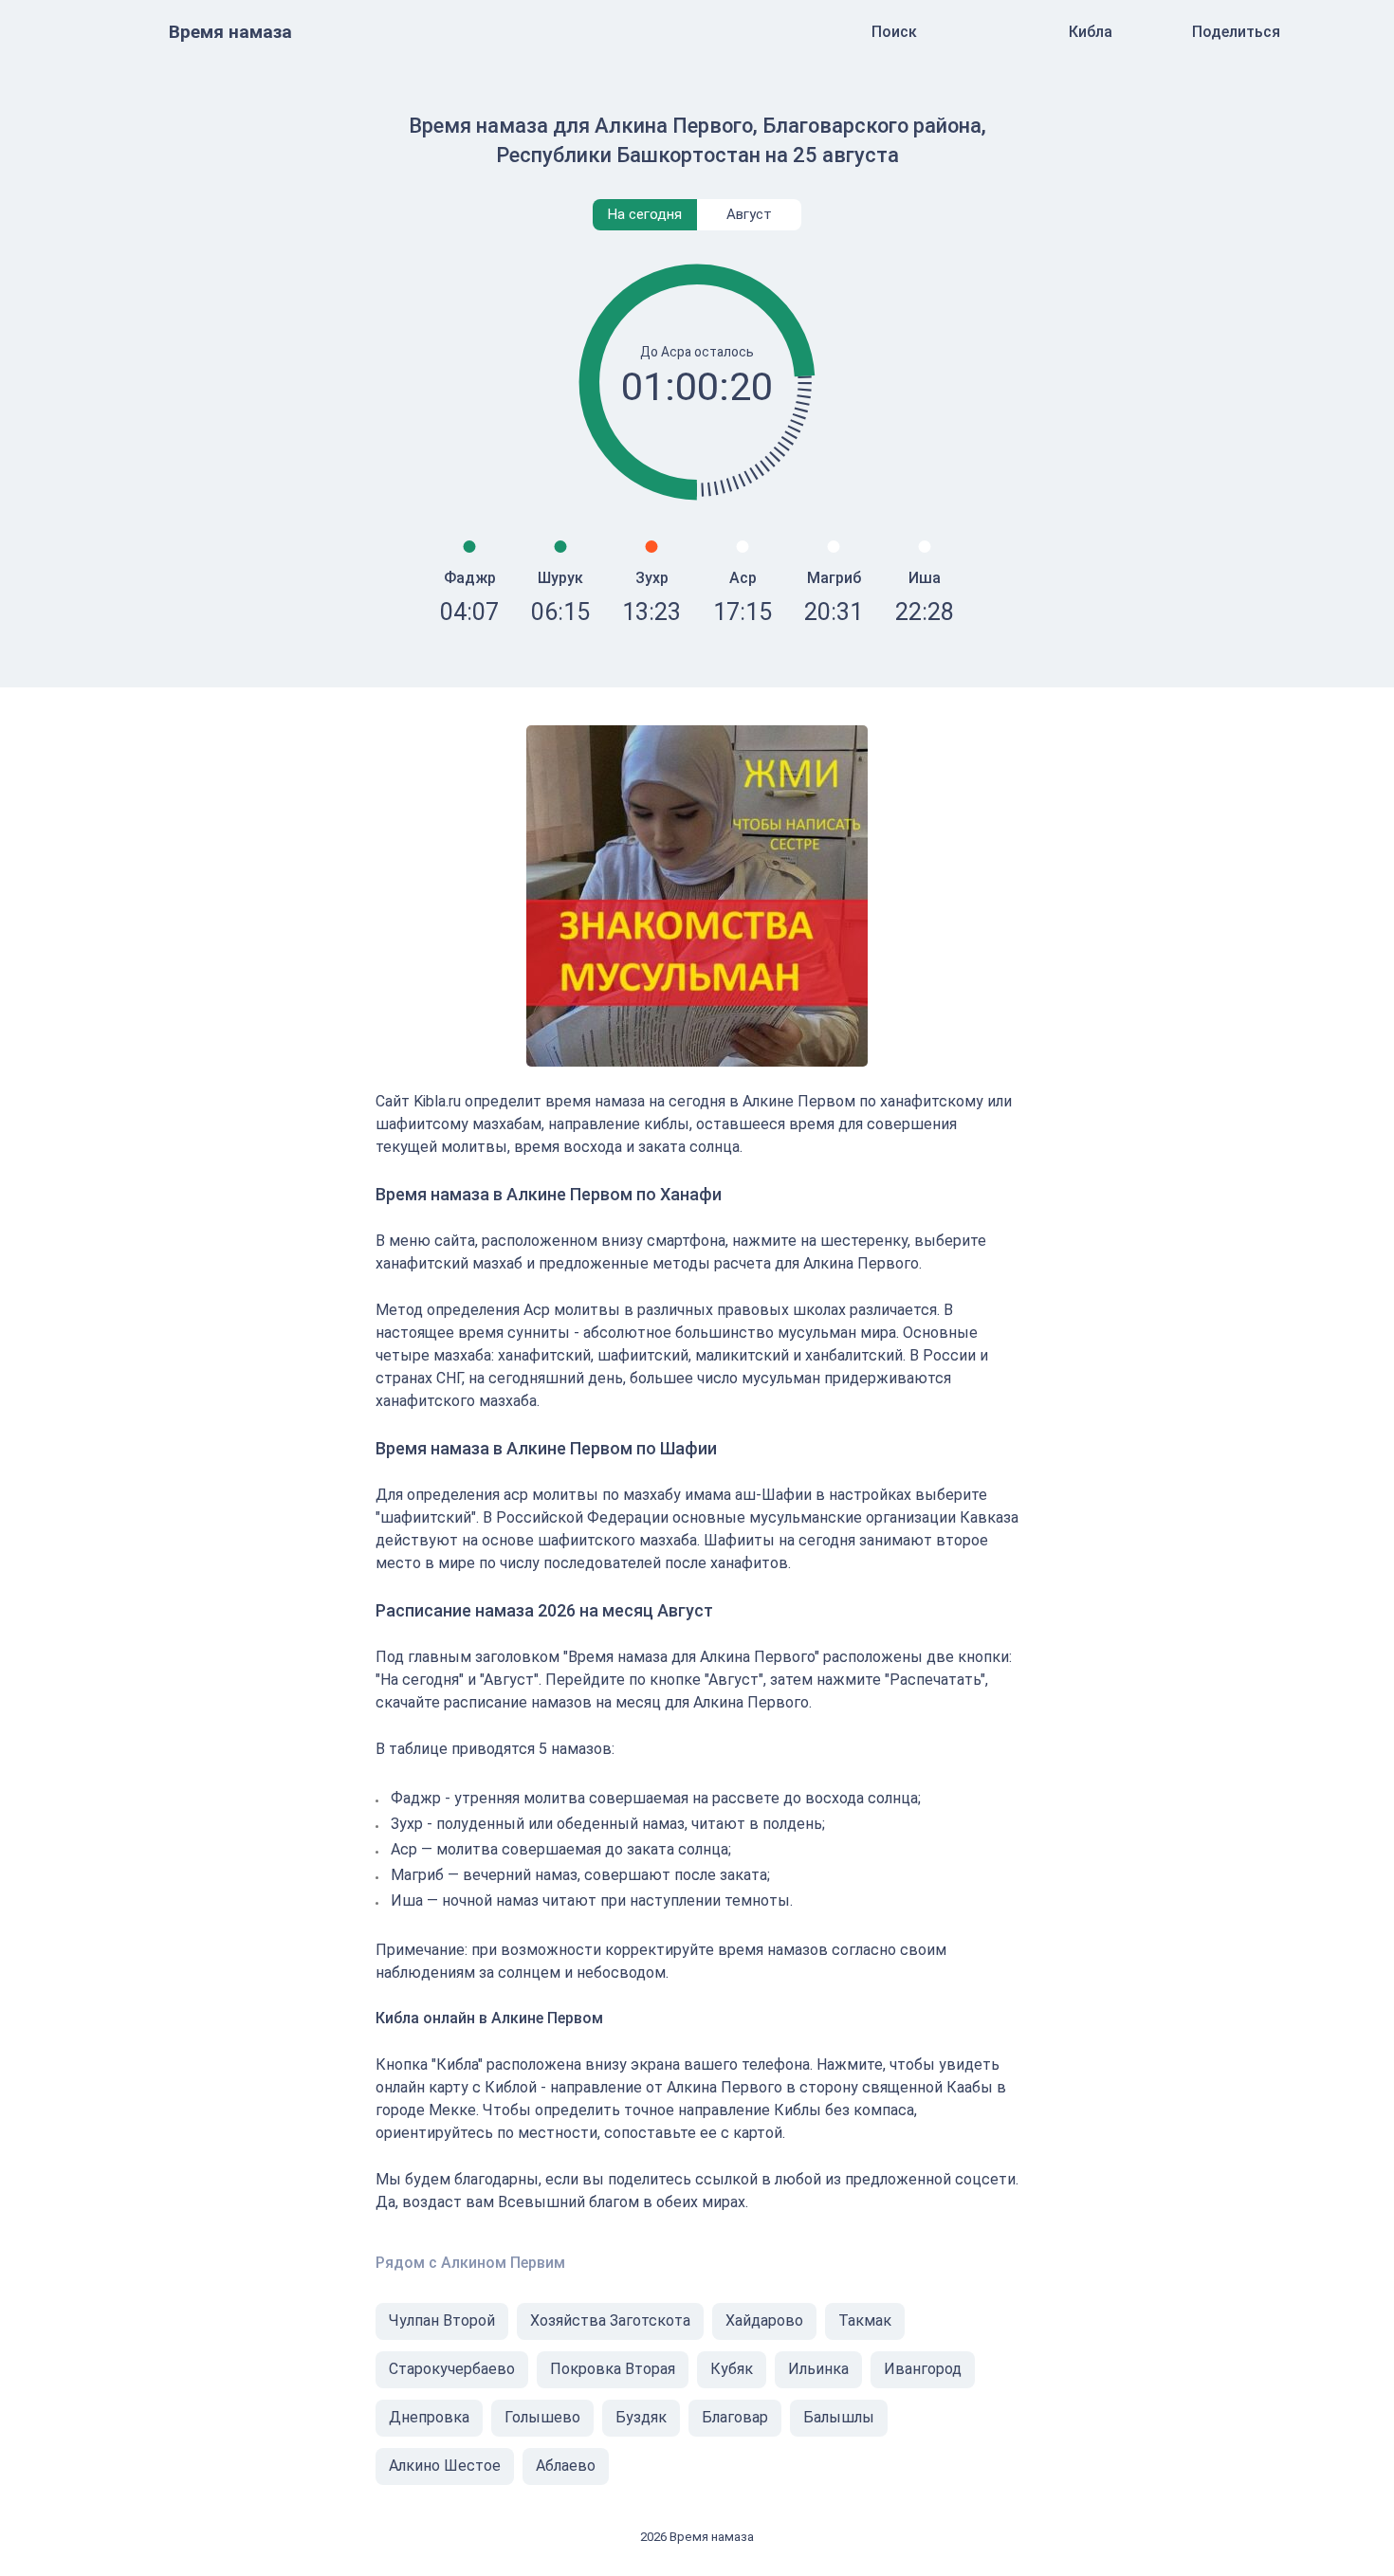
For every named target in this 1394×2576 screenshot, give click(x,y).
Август (749, 214)
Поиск (894, 32)
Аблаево (566, 2466)
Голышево (542, 2417)
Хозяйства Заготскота (610, 2320)
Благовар (735, 2417)
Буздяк (641, 2417)
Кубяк (732, 2369)
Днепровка (429, 2417)
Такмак (865, 2320)
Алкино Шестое (445, 2466)
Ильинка (818, 2369)
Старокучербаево (452, 2369)
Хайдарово (764, 2320)
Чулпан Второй (442, 2320)
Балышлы (839, 2417)
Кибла (1091, 32)
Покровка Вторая (613, 2369)
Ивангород (923, 2369)
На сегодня (645, 214)
